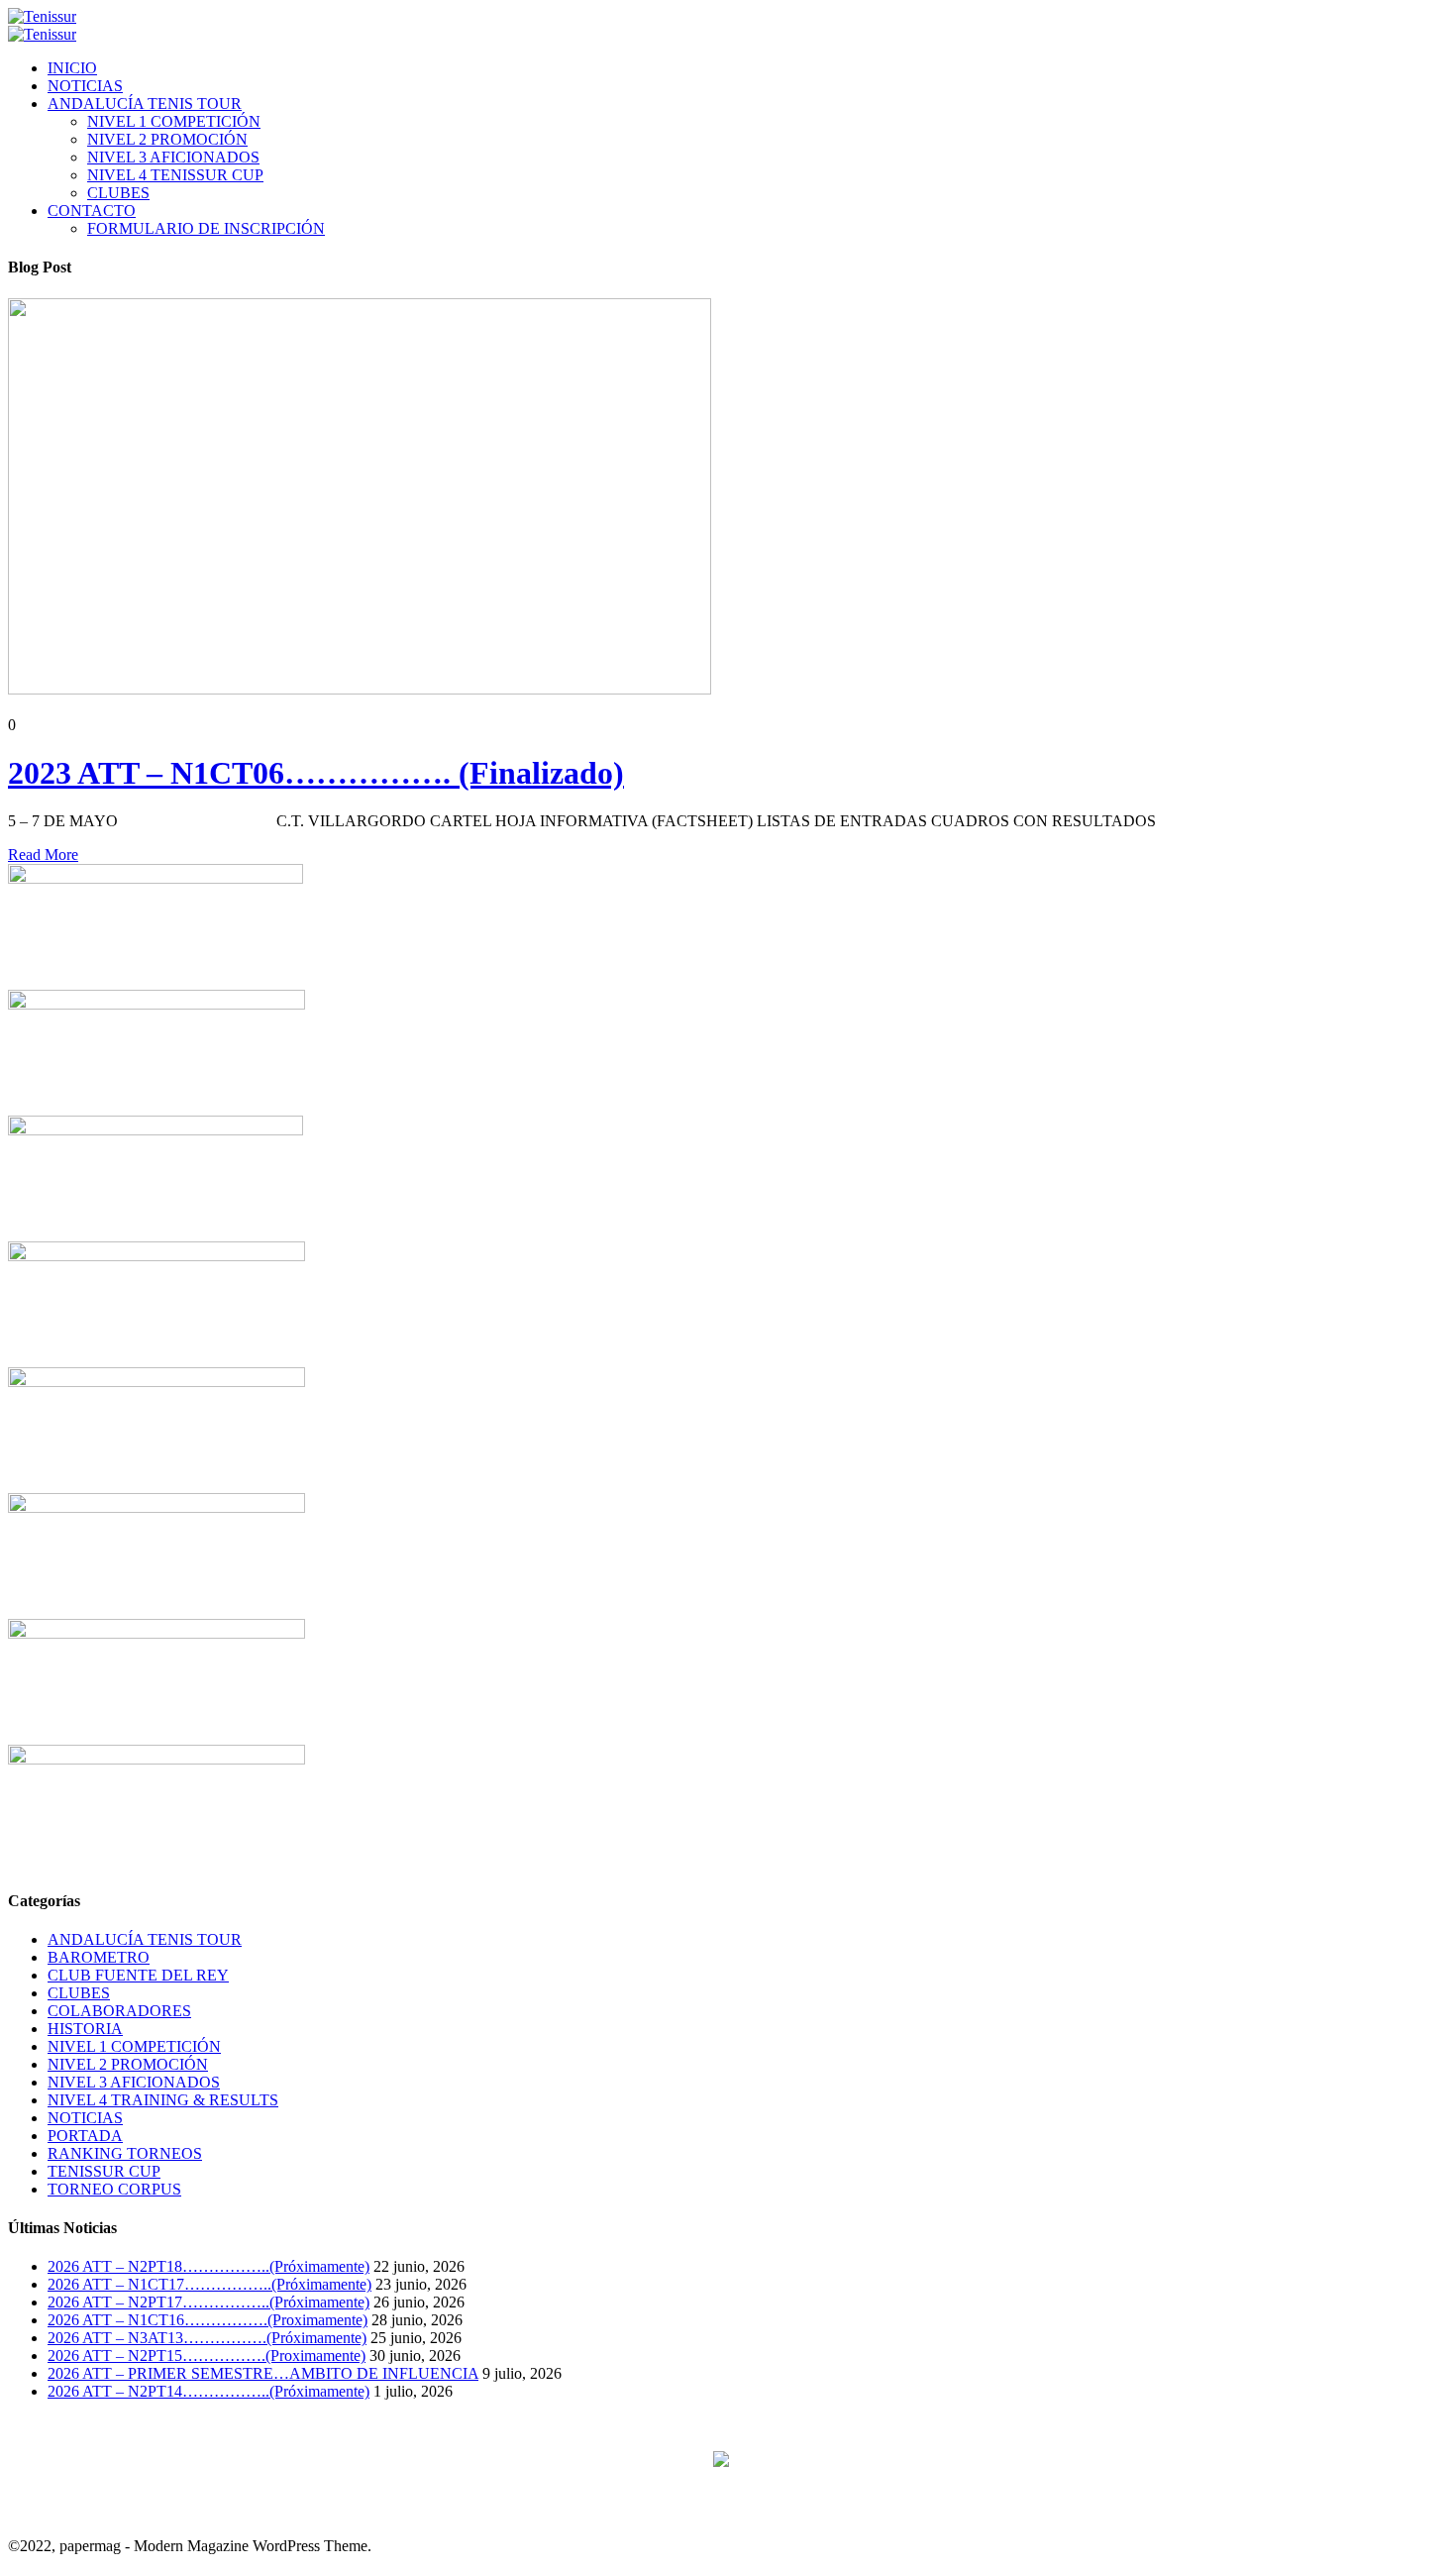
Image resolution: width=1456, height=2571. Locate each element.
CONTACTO (92, 211)
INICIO (72, 68)
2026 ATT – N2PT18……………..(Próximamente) (208, 2266)
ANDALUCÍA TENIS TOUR (145, 104)
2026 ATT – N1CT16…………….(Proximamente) (208, 2320)
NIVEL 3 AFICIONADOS (173, 157)
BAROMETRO (99, 1957)
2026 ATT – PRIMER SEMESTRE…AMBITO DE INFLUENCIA (263, 2373)
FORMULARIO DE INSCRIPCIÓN (206, 228)
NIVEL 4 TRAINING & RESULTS (163, 2100)
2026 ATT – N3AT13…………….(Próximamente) (207, 2338)
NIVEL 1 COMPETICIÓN (174, 121)
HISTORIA (85, 2029)
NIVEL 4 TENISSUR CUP (175, 175)
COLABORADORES (119, 2011)
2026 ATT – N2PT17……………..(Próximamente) (208, 2302)
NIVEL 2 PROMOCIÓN (167, 139)
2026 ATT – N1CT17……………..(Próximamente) (209, 2284)
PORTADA (85, 2136)
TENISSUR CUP (104, 2171)
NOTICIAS (85, 86)
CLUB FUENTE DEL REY (138, 1975)
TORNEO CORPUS (114, 2189)
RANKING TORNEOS (125, 2153)
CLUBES (118, 193)
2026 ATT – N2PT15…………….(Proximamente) (207, 2356)
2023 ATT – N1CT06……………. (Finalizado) (316, 773)
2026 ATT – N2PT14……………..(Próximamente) (208, 2391)
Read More (43, 855)
